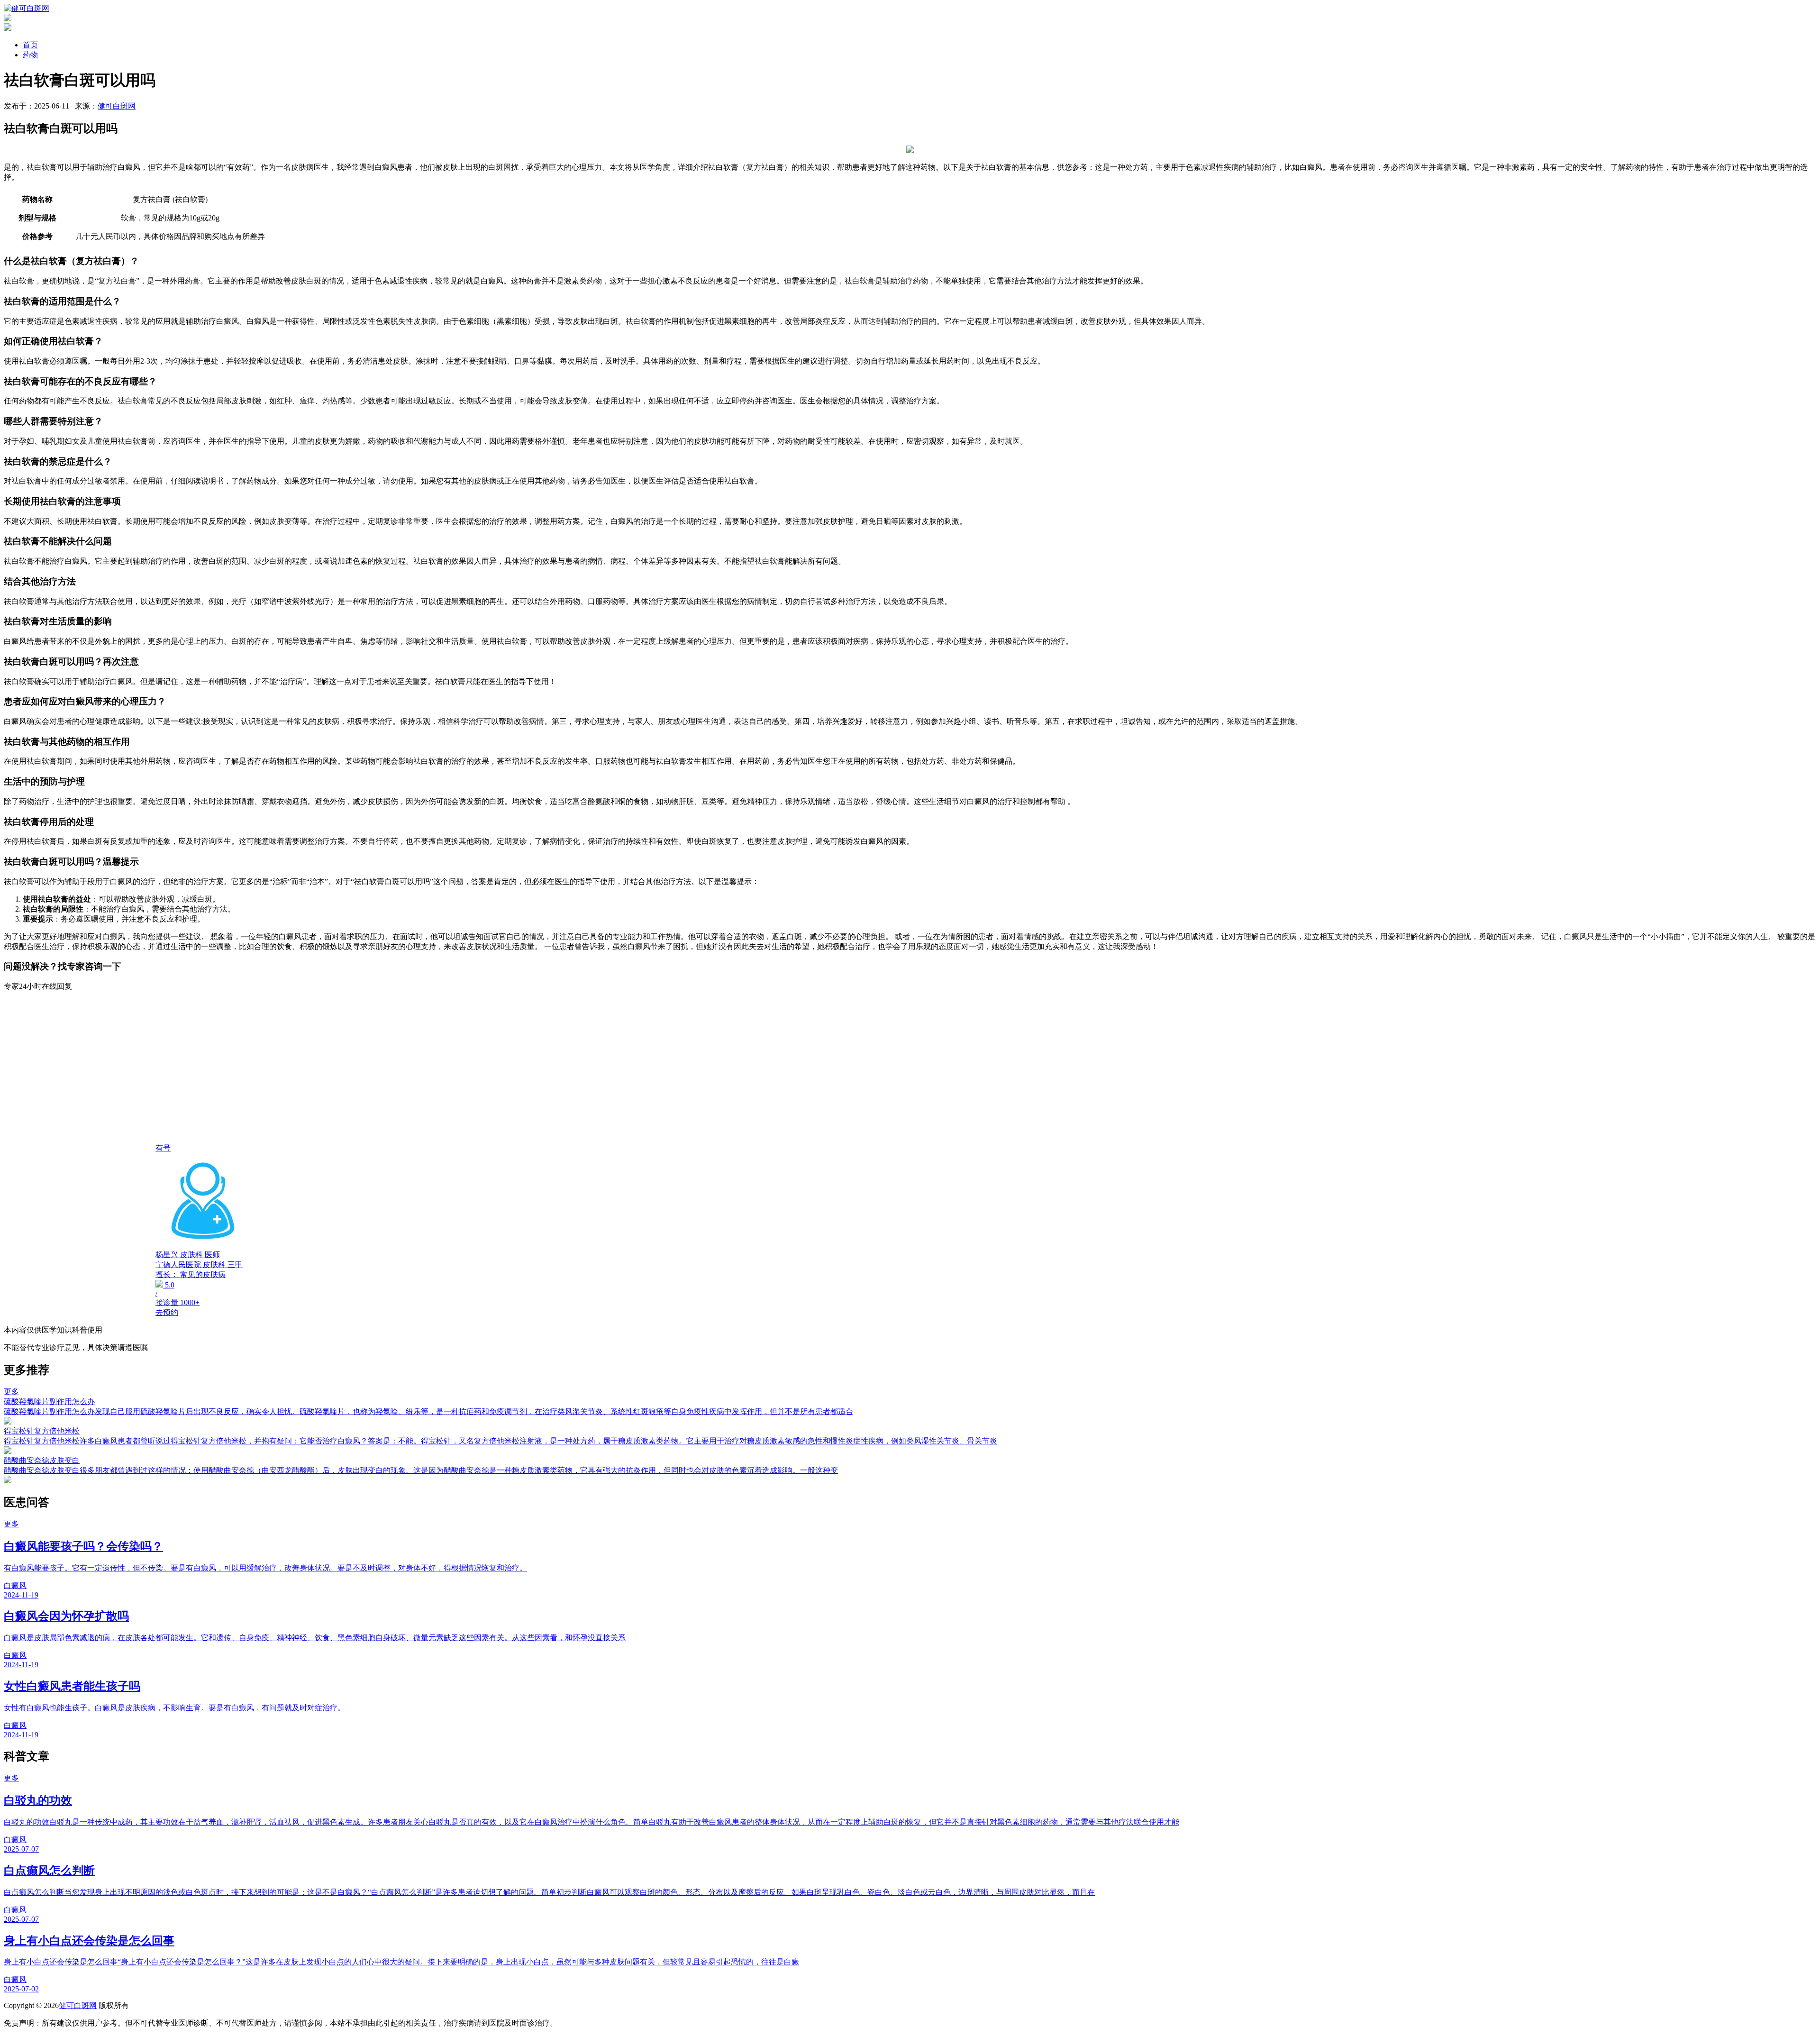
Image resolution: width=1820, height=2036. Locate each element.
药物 (30, 55)
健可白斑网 (117, 106)
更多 (11, 1392)
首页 (30, 45)
